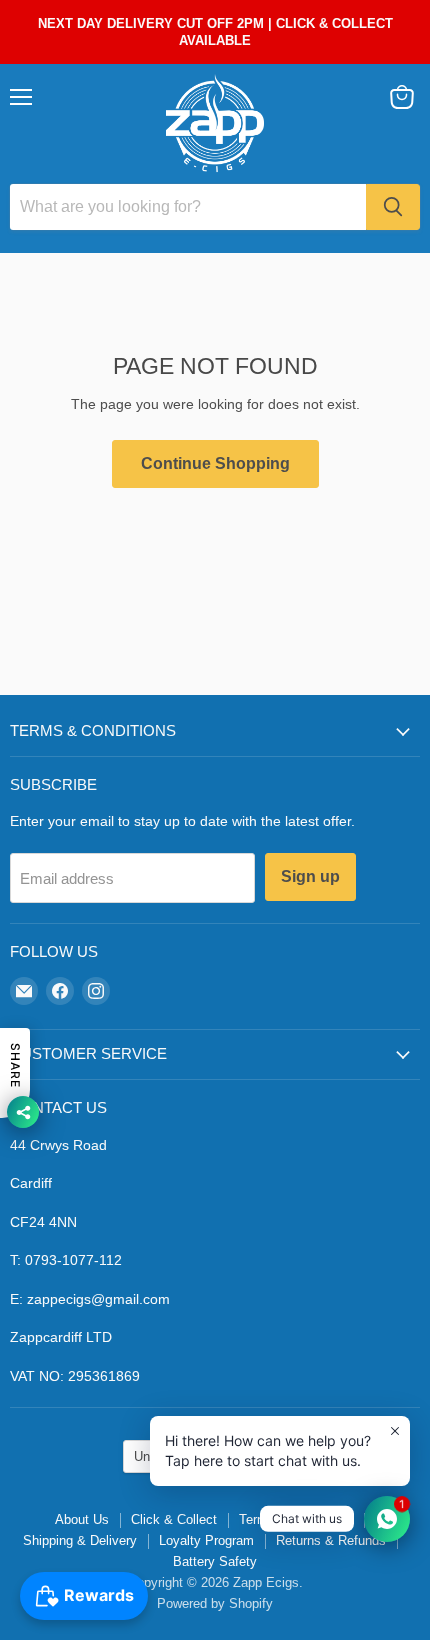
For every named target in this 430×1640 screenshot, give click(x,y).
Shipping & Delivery (80, 1540)
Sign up (310, 876)
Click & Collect (174, 1519)
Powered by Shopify (215, 1603)
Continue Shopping (215, 463)
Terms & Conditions (296, 1519)
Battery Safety (215, 1561)
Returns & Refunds (331, 1540)
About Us (82, 1519)
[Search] (393, 207)
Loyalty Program (206, 1540)
